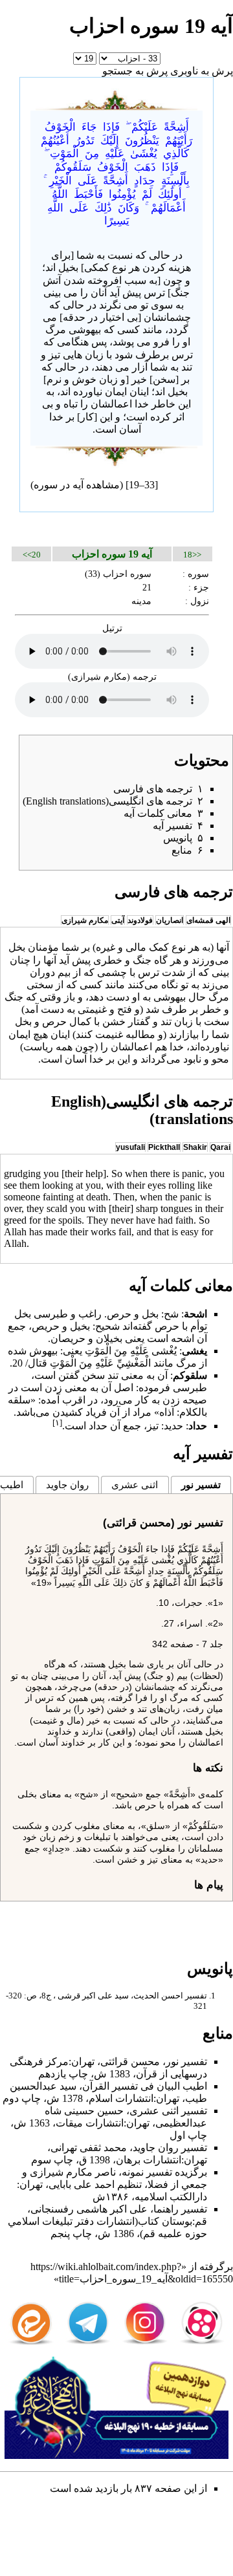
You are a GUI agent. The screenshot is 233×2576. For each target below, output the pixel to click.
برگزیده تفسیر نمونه (164, 2172)
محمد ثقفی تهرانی (89, 2148)
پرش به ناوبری (202, 71)
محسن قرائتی (130, 2062)
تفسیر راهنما (180, 2209)
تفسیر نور (201, 1485)
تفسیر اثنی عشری (168, 2111)
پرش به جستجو (135, 71)
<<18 (192, 555)
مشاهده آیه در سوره (77, 485)
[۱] (57, 1423)
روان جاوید (67, 1485)
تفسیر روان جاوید (170, 2148)
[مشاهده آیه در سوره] (116, 98)
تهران (83, 2062)
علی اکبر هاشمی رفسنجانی (89, 2209)
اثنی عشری (135, 1485)
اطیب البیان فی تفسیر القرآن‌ (145, 2086)
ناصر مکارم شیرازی (73, 2172)
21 (147, 587)
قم (201, 2221)
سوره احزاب (127, 574)
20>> (32, 555)
